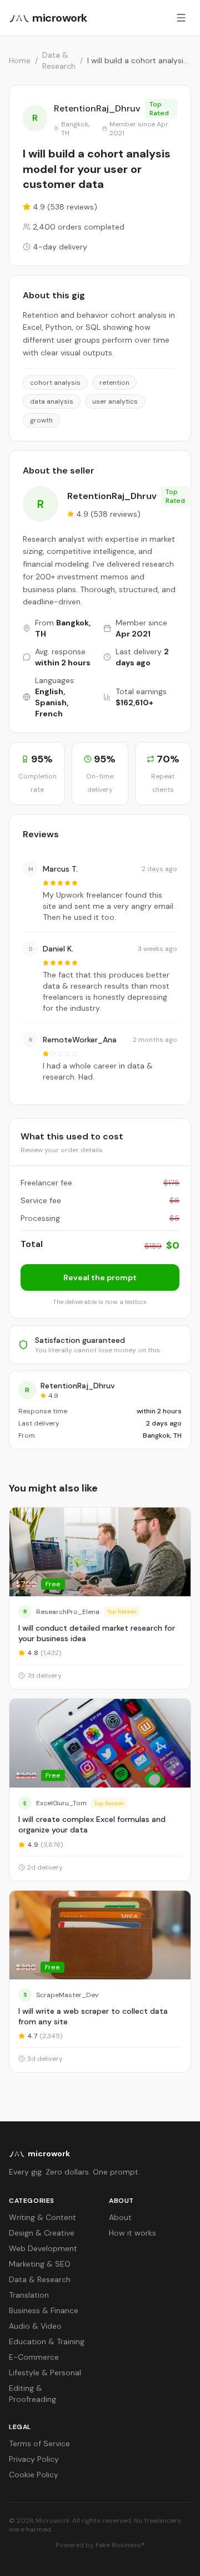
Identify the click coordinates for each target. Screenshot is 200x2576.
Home (20, 60)
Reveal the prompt (100, 1277)
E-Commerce (34, 2357)
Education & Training (47, 2341)
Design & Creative (42, 2233)
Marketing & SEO (40, 2264)
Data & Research (59, 60)
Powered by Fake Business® (100, 2545)
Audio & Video (35, 2326)
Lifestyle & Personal (45, 2373)
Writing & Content (42, 2217)
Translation (29, 2295)
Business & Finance (44, 2310)
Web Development (43, 2248)
